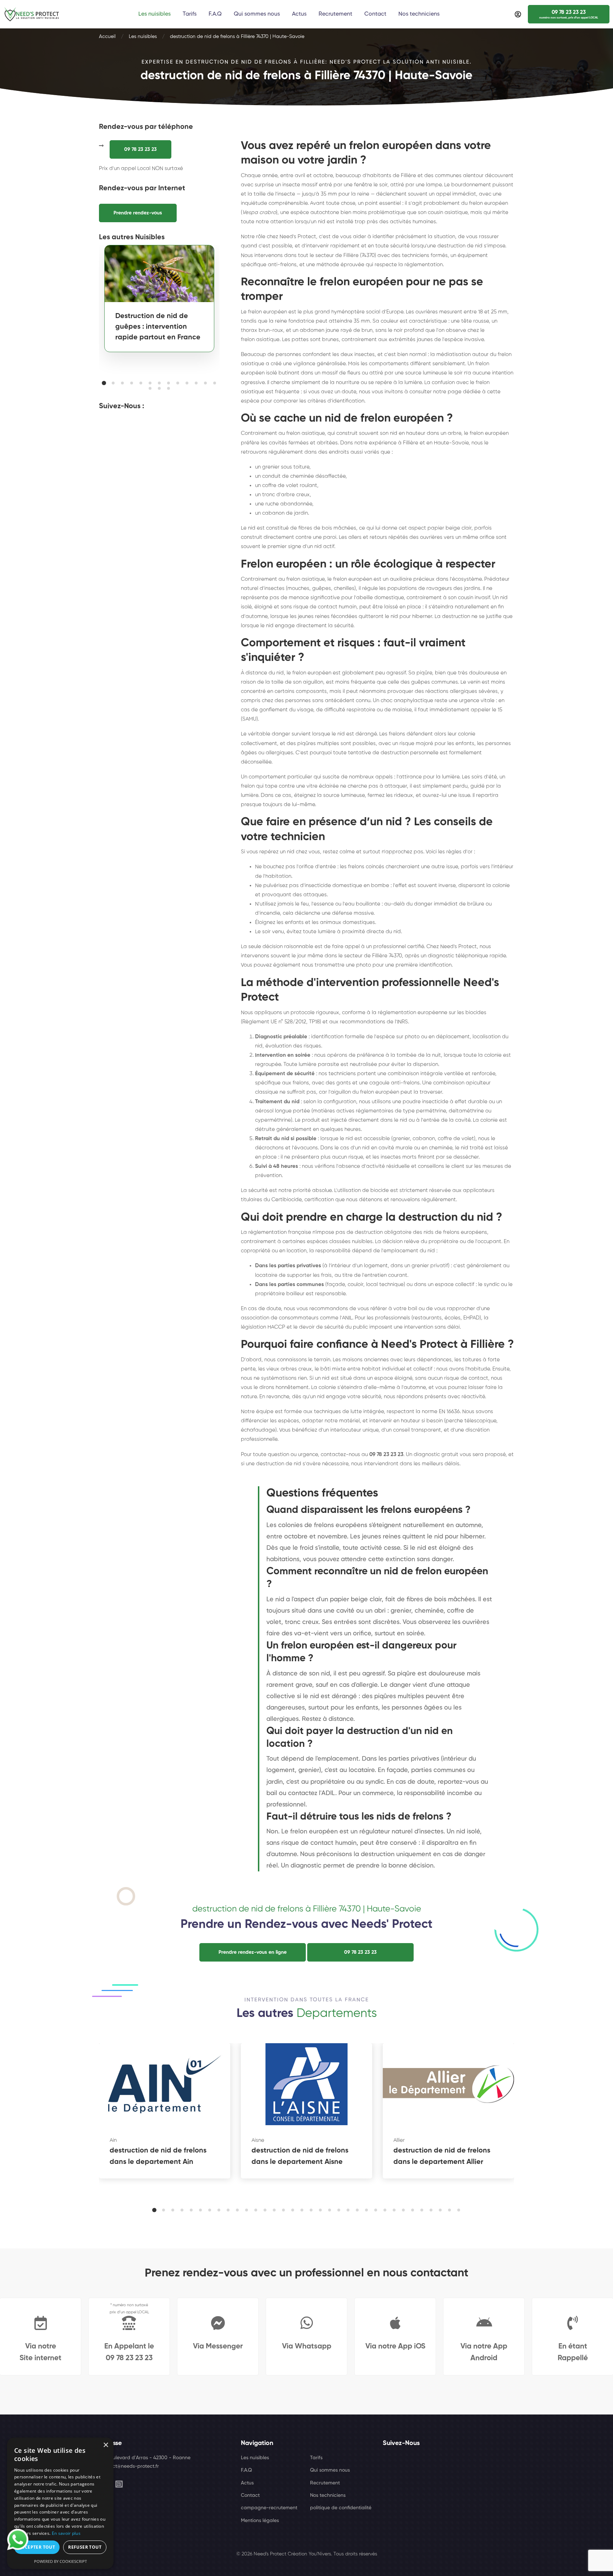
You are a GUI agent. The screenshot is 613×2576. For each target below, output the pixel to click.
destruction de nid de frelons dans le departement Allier (442, 2156)
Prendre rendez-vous (138, 213)
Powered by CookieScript (60, 2561)
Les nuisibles (143, 37)
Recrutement (325, 2483)
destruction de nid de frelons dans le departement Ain (158, 2156)
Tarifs (316, 2458)
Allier (399, 2140)
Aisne (258, 2140)
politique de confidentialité (341, 2508)
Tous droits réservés (355, 2554)
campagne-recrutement (269, 2508)
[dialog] (60, 2503)
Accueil (107, 37)
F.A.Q (246, 2470)
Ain (113, 2140)
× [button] (106, 2445)
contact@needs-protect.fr (129, 2466)
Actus (247, 2483)
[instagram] (119, 2484)
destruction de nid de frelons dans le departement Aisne (300, 2156)
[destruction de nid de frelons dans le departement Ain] (165, 2084)
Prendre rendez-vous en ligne (253, 1952)
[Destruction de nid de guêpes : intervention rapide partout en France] (159, 274)
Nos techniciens (328, 2495)
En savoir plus (66, 2533)
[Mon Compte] (518, 14)
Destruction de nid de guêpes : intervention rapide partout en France (158, 327)
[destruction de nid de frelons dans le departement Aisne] (306, 2084)
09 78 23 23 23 (140, 149)
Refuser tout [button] (85, 2547)
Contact (250, 2495)
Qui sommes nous (330, 2470)
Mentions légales (260, 2521)
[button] (104, 383)
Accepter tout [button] (37, 2547)
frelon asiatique (260, 340)
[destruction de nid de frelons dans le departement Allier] (448, 2084)
